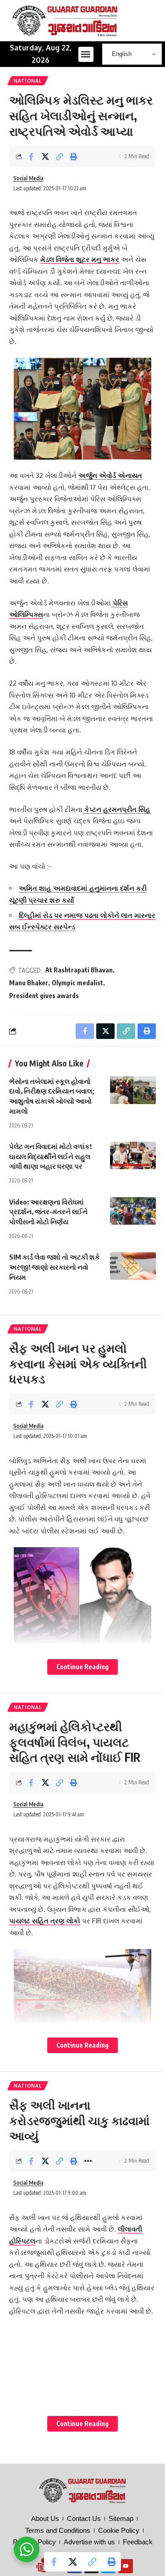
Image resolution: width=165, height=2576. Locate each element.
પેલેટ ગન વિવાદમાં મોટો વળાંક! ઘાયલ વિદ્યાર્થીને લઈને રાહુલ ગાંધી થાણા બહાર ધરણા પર (50, 1156)
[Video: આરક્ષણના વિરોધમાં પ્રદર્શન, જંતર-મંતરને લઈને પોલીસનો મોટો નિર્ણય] (133, 1211)
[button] (86, 54)
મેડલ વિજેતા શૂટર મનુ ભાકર (80, 259)
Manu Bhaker (29, 983)
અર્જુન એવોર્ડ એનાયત (110, 475)
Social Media (28, 178)
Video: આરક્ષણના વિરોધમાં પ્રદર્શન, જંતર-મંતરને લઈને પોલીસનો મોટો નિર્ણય (48, 1212)
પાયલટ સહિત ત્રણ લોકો (45, 1921)
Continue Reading (82, 1667)
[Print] (74, 156)
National (28, 81)
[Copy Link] (60, 156)
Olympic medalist (77, 983)
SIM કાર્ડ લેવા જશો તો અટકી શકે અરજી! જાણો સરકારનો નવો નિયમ (55, 1267)
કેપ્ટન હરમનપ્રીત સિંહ (116, 809)
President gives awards (44, 996)
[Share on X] (45, 156)
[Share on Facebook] (31, 156)
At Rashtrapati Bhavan (79, 970)
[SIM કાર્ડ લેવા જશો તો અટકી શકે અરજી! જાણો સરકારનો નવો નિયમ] (133, 1266)
